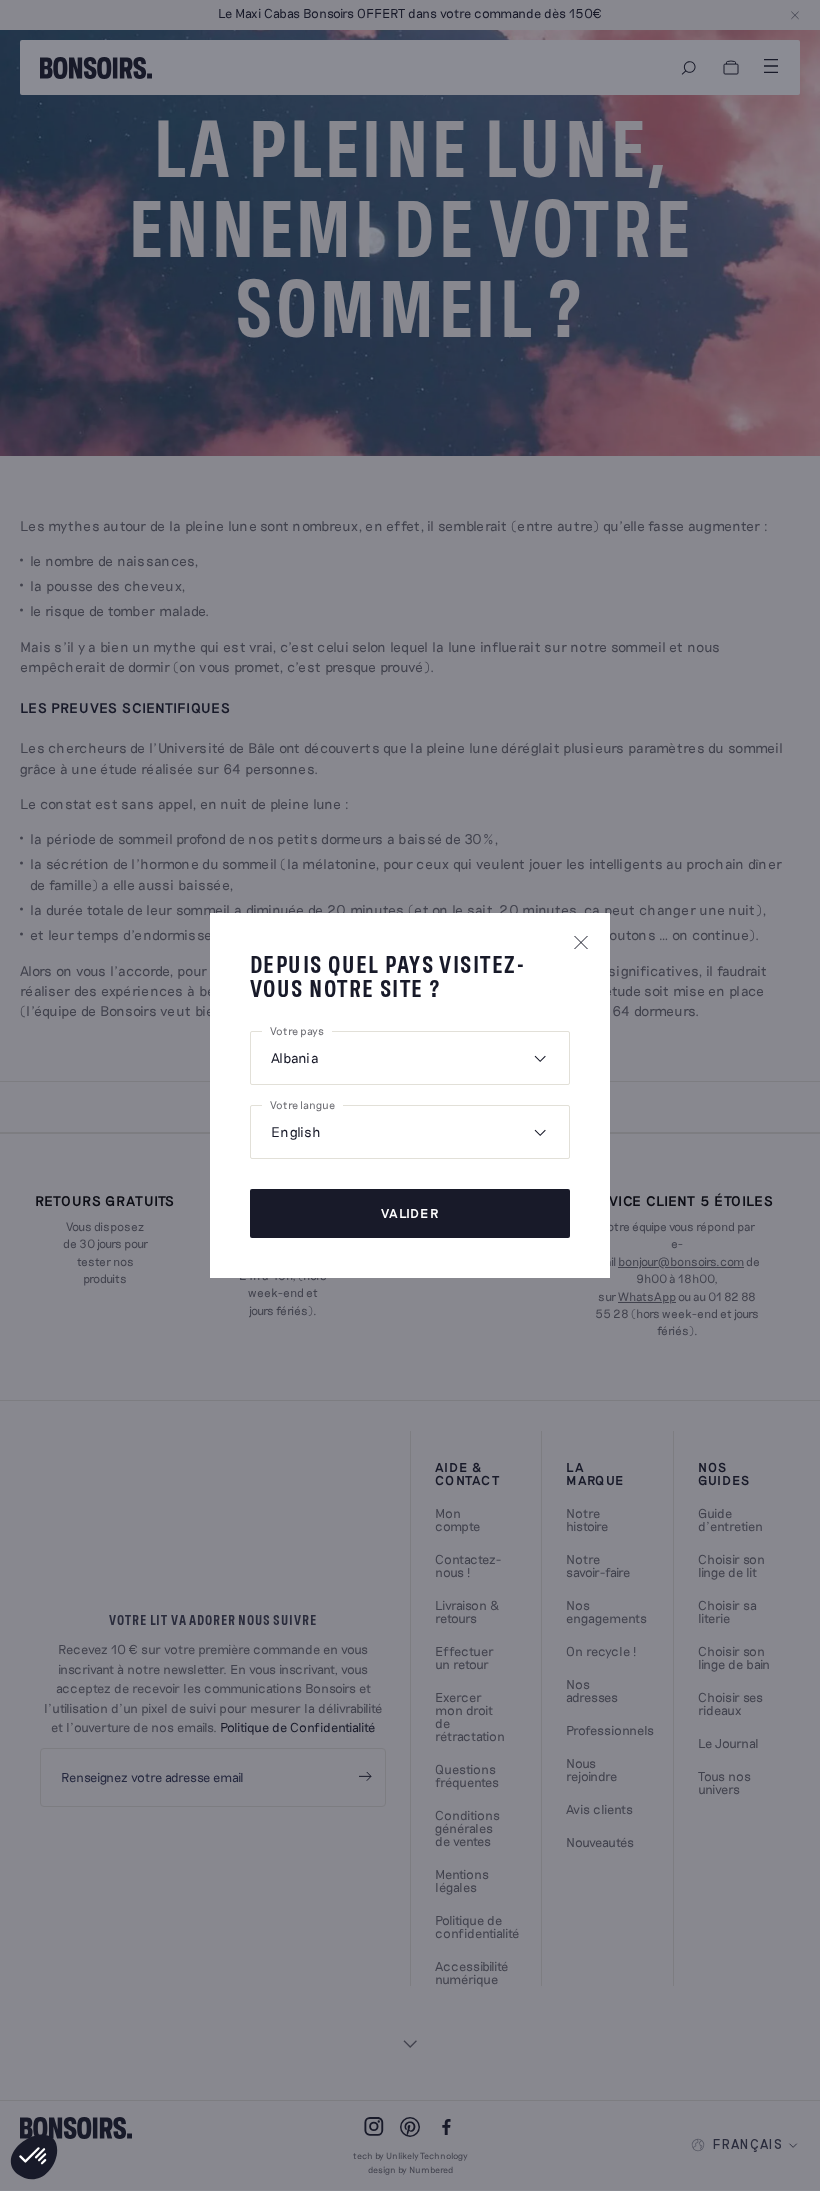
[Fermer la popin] (581, 942)
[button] (34, 2157)
